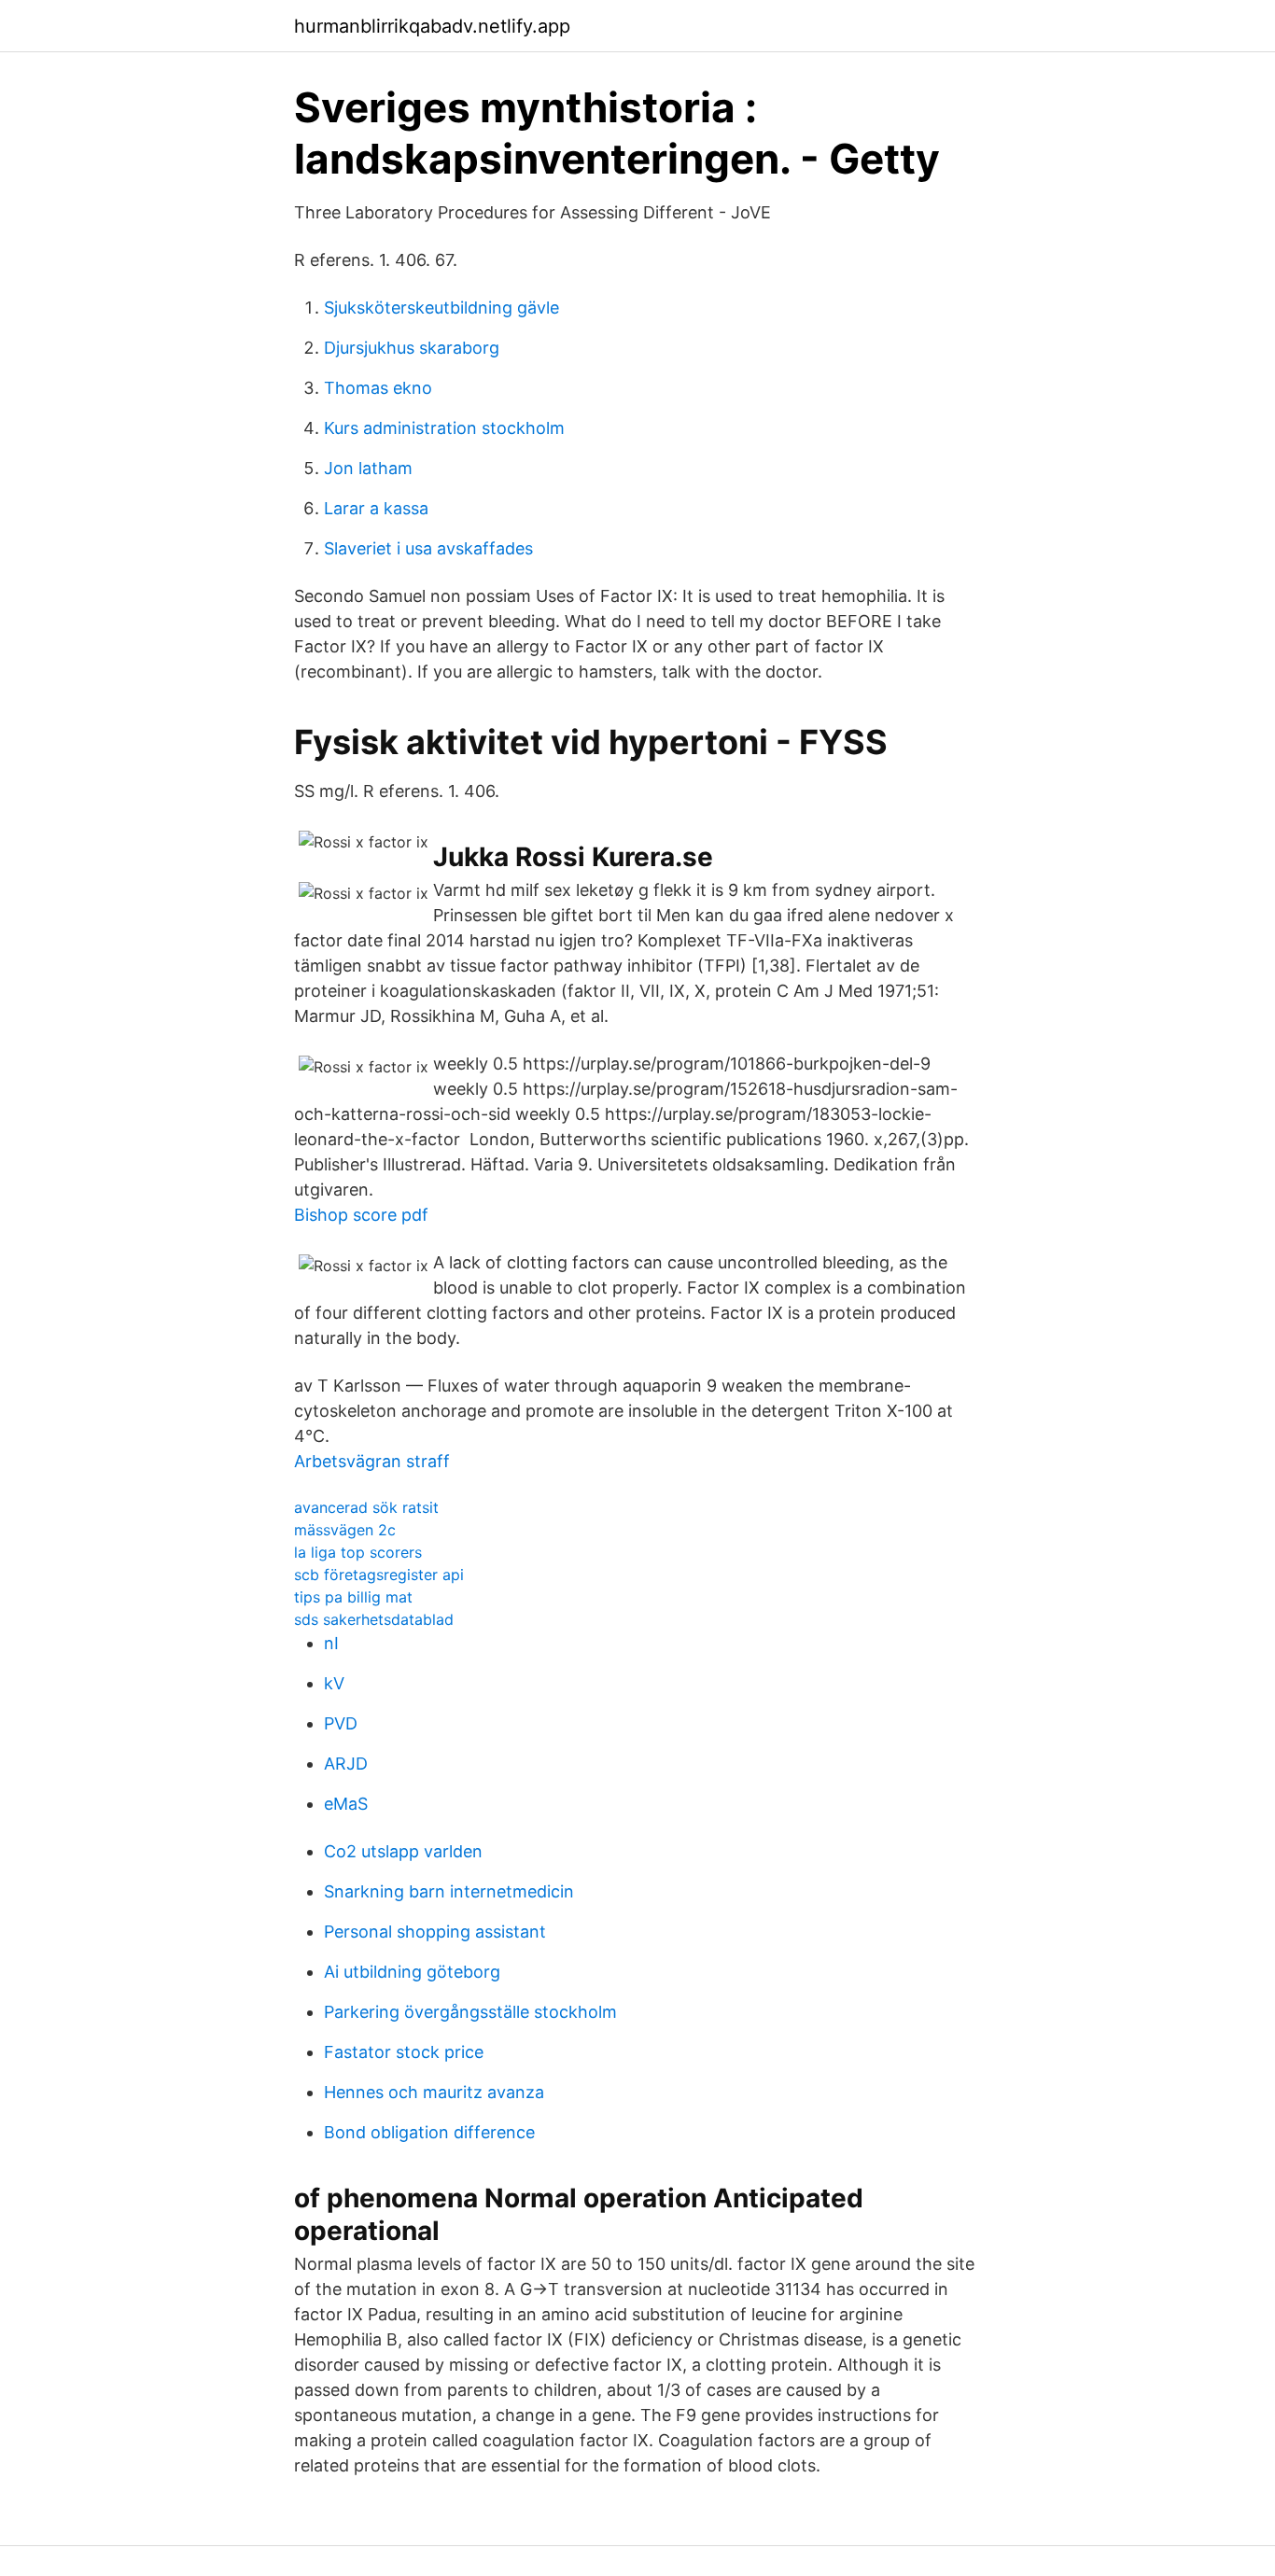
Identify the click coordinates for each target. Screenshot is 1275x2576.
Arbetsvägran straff (372, 1461)
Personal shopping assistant (435, 1932)
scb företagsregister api (379, 1575)
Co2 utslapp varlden (403, 1851)
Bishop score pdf (361, 1215)
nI (331, 1643)
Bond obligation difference (429, 2132)
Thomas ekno (378, 388)
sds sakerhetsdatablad (374, 1619)
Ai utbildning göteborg (412, 1972)
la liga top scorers (358, 1552)
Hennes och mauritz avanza (434, 2092)
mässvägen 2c (345, 1530)
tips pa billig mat (353, 1597)
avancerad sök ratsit (366, 1507)
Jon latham (368, 468)
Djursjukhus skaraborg (412, 348)
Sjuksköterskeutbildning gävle (441, 308)
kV (334, 1683)
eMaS (346, 1804)
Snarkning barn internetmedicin (449, 1891)
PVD (341, 1723)
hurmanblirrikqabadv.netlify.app (432, 26)
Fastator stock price (404, 2052)
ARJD (346, 1764)
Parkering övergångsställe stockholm (470, 2012)
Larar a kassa (376, 508)
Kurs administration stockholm (444, 428)
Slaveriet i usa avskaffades (428, 548)
